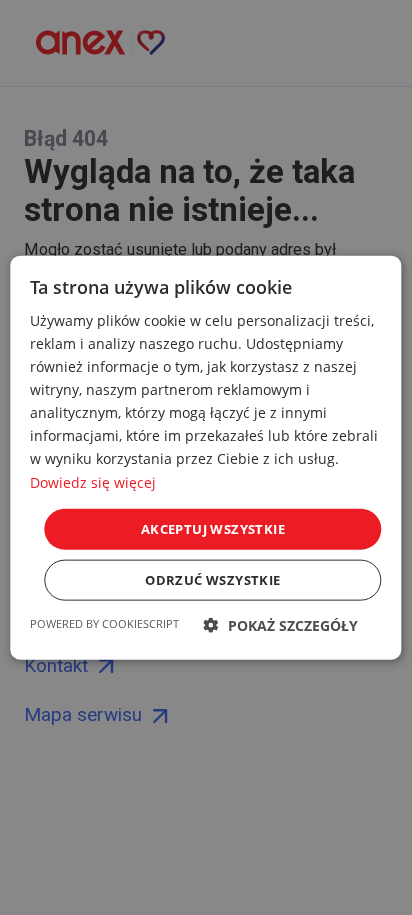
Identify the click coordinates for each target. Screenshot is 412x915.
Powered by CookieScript (104, 623)
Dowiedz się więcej (93, 481)
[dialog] (206, 457)
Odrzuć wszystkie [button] (212, 580)
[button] (281, 625)
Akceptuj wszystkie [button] (213, 528)
